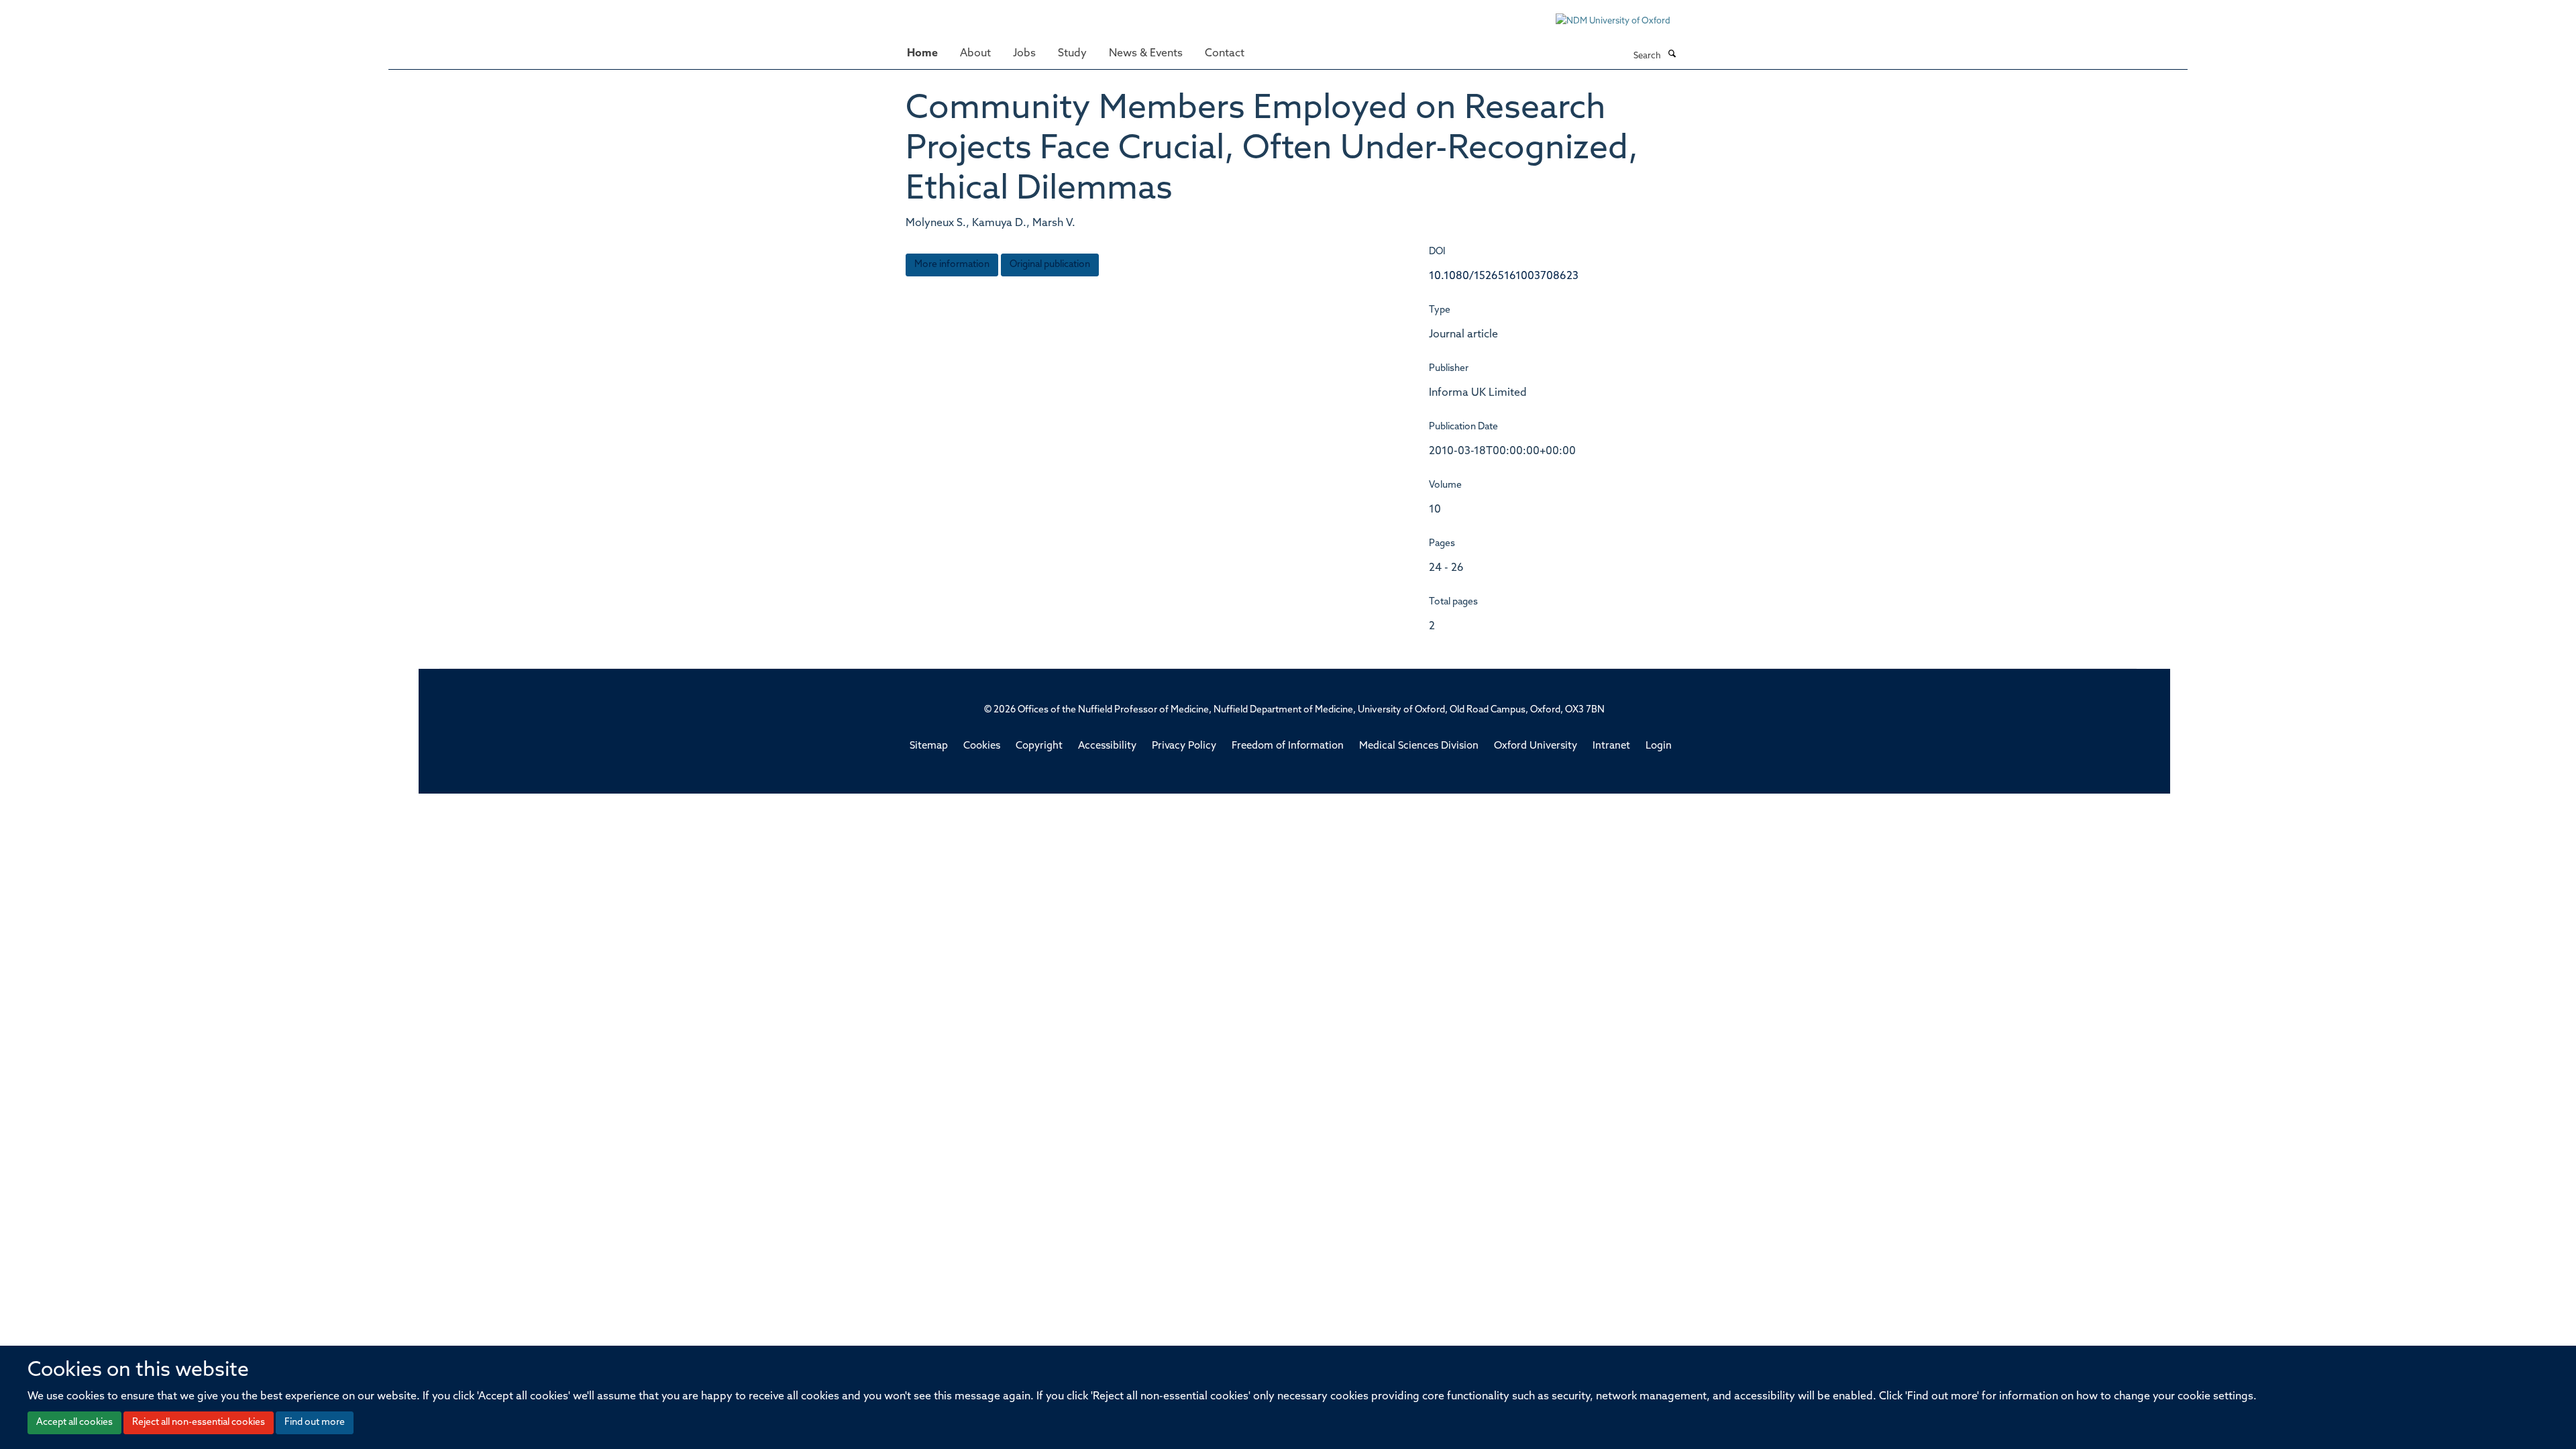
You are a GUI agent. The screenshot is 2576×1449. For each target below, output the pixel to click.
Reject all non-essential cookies (199, 1423)
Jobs (1024, 54)
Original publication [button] (1050, 265)
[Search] (1672, 55)
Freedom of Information (1288, 746)
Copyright (1039, 746)
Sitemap (929, 746)
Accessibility (1107, 746)
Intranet (1611, 746)
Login (1659, 746)
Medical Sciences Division (1419, 746)
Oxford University (1536, 746)
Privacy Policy (1184, 746)
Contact (1225, 54)
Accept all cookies (74, 1423)
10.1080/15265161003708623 (1504, 276)
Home (922, 54)
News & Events (1146, 54)
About (975, 54)
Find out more (315, 1423)
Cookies (982, 746)
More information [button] (952, 265)
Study (1072, 54)
